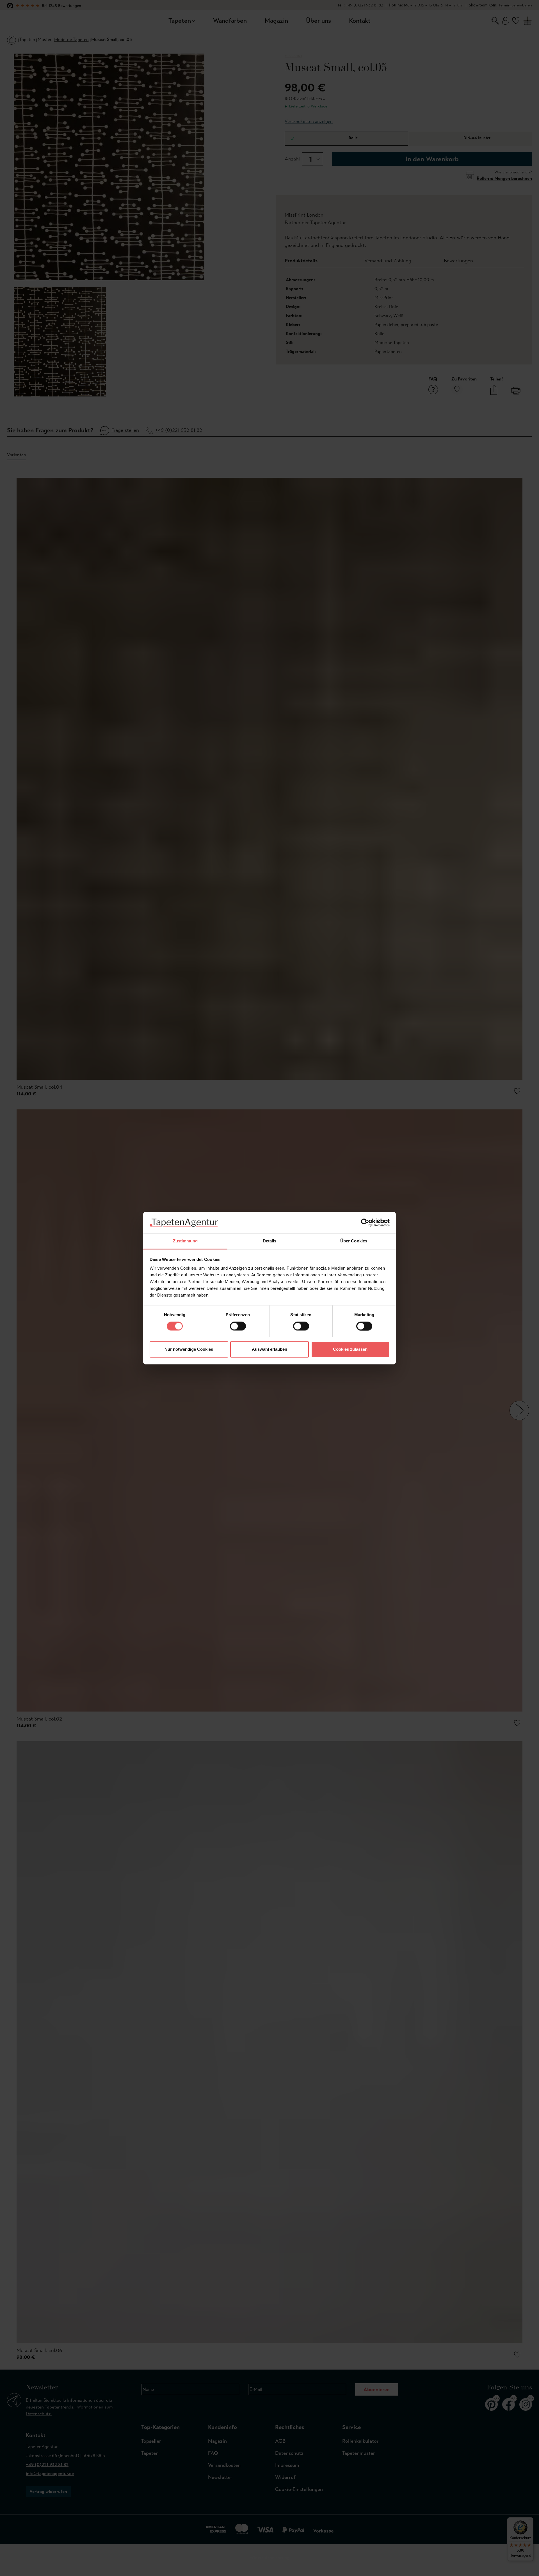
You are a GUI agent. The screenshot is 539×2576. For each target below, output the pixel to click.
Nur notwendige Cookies (189, 1349)
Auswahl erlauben (269, 1349)
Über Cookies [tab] (354, 1241)
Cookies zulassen (350, 1349)
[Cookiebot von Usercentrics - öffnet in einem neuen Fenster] (365, 1222)
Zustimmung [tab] (185, 1241)
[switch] (238, 1326)
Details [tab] (270, 1241)
